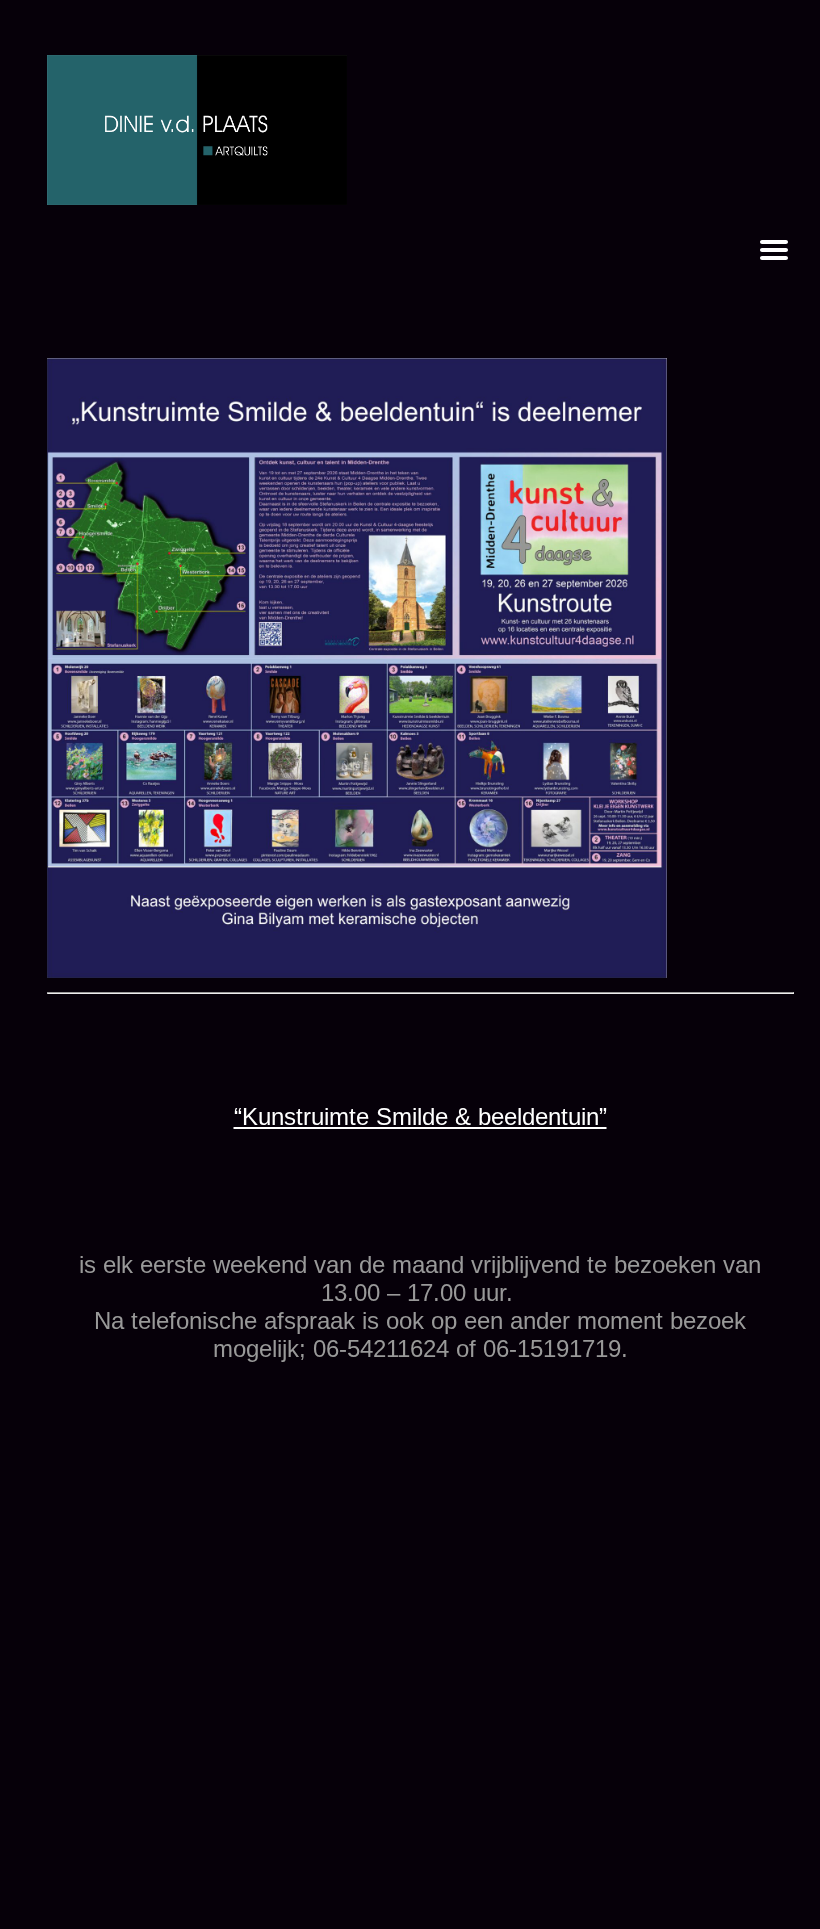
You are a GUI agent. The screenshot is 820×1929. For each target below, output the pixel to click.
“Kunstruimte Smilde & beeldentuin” (420, 1116)
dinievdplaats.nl (197, 130)
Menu (774, 250)
